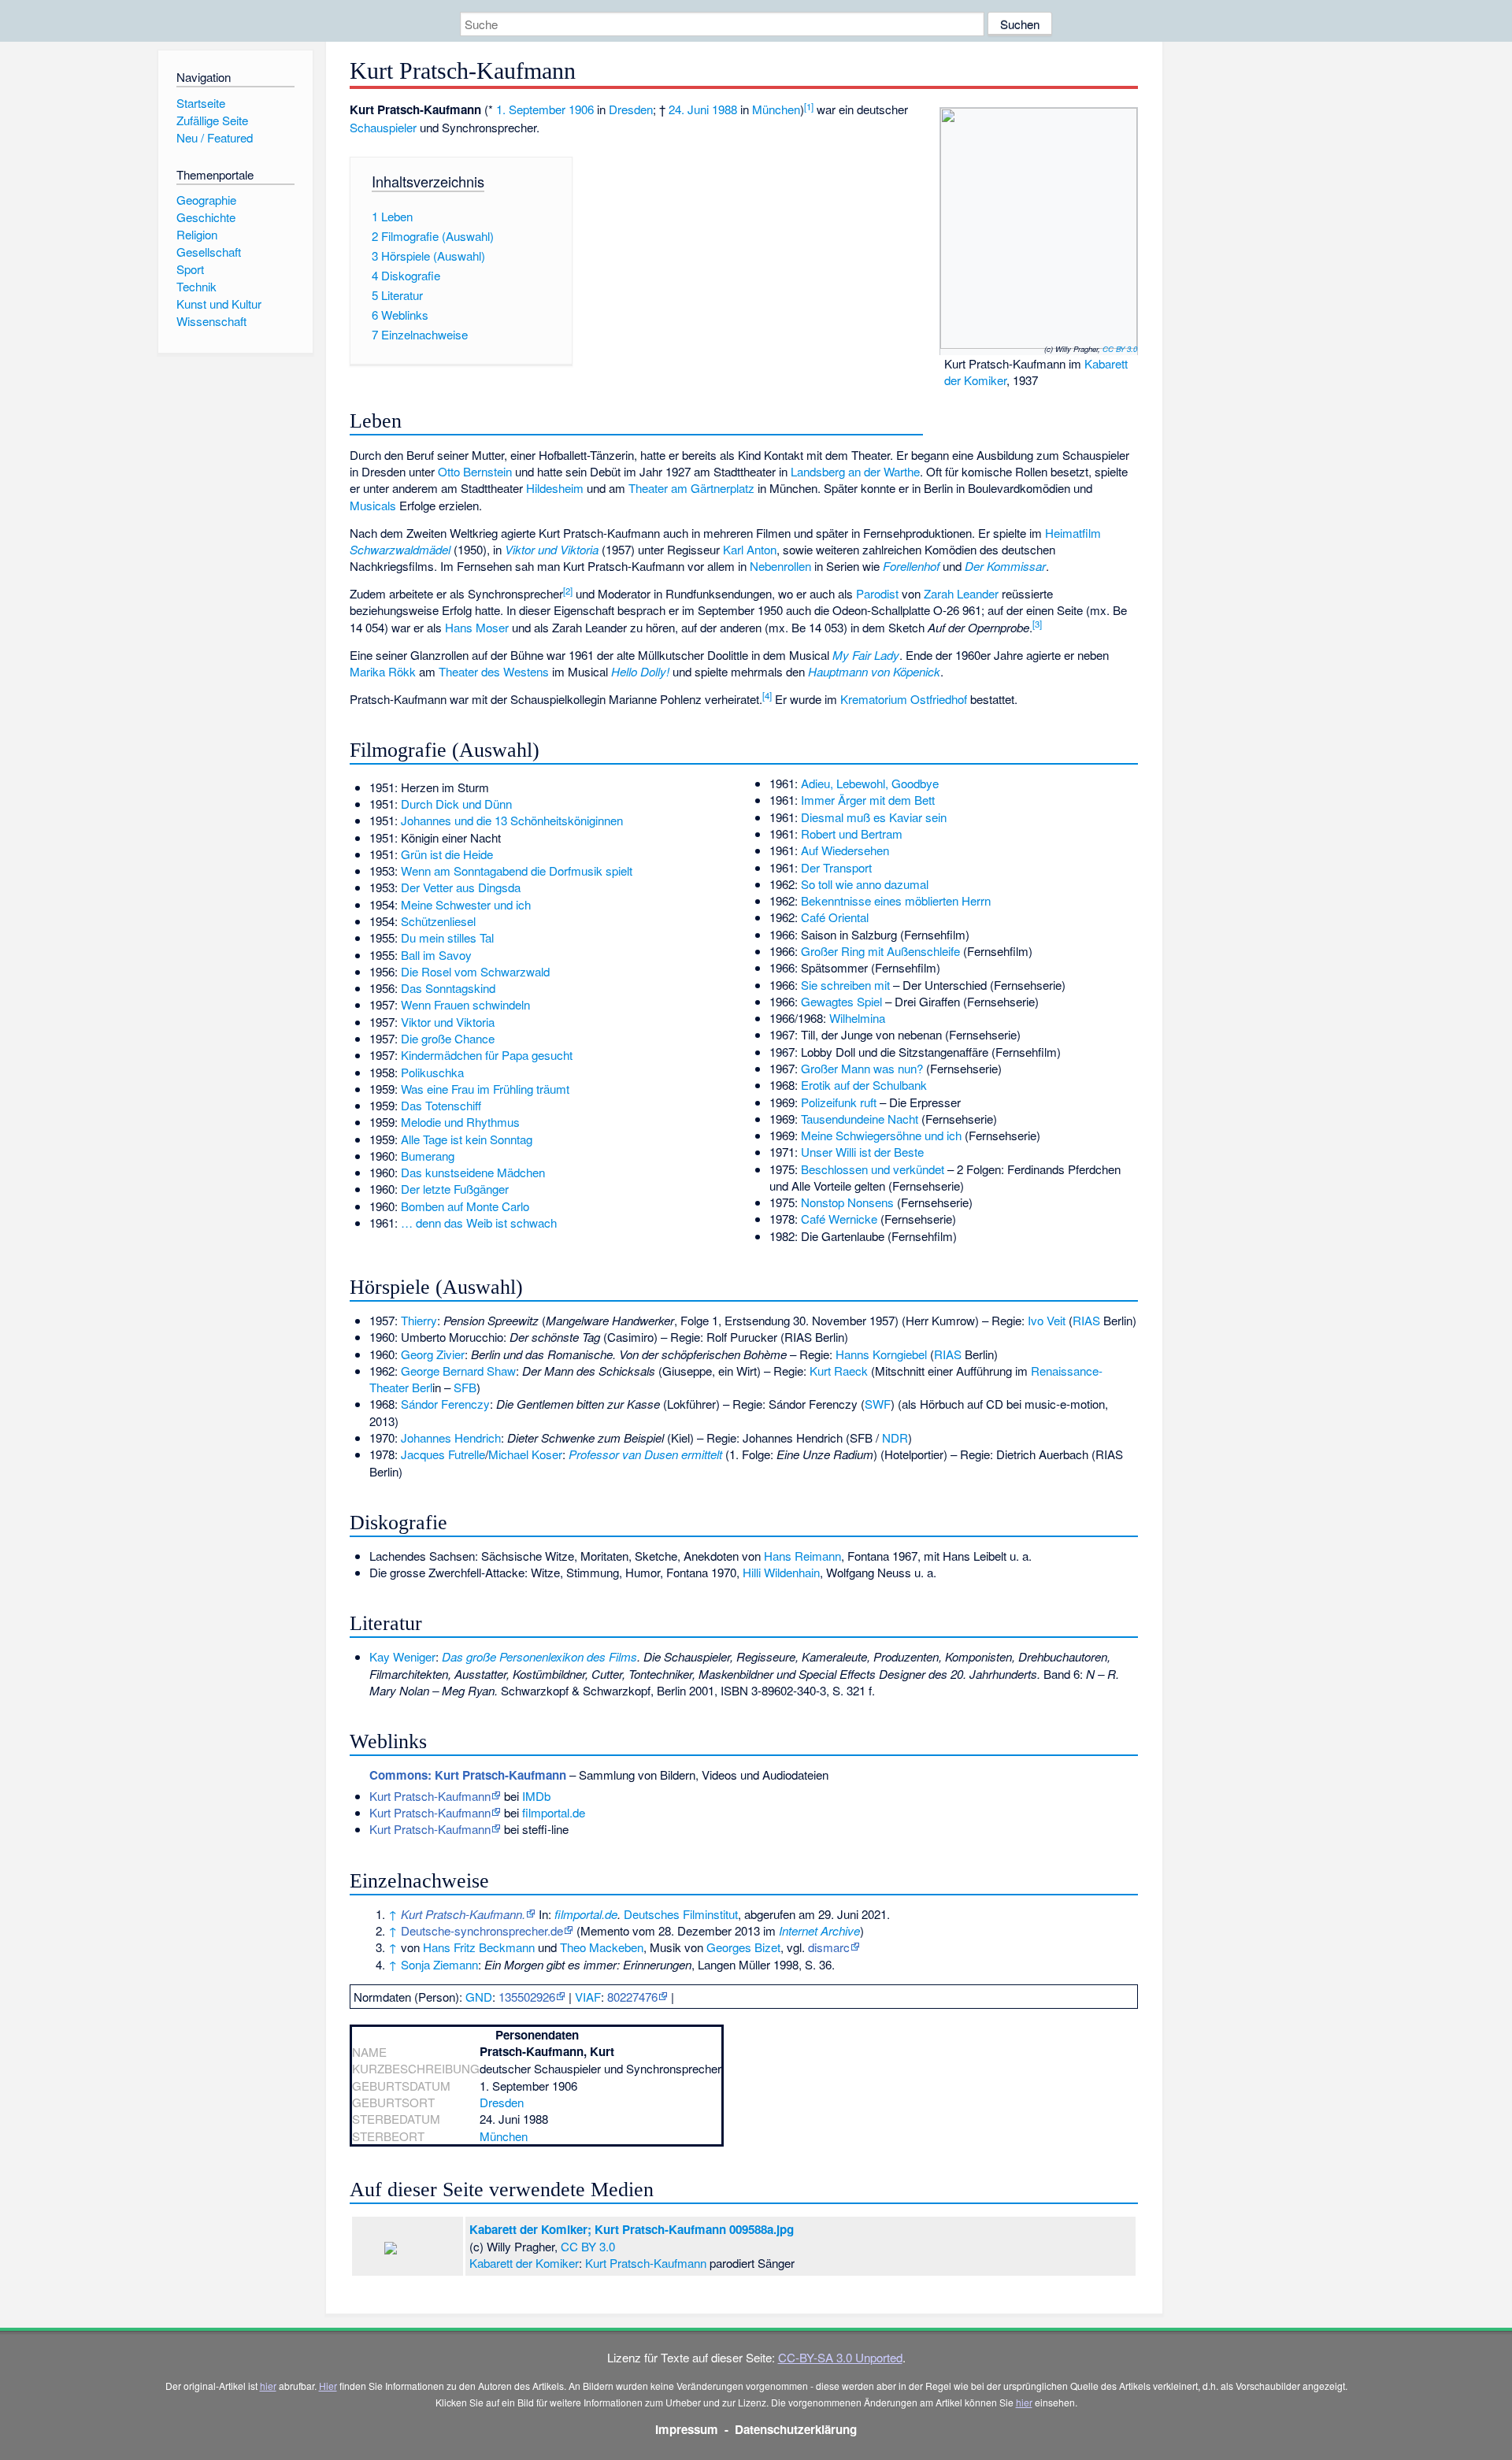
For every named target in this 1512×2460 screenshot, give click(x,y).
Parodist (877, 593)
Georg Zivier (433, 1354)
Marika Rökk (383, 671)
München (776, 109)
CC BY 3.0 (1120, 349)
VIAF (588, 1997)
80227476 (632, 1997)
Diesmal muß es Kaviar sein (874, 817)
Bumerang (428, 1156)
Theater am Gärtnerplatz (691, 488)
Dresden (631, 109)
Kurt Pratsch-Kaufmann (430, 1796)
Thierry (419, 1320)
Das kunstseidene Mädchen (473, 1172)
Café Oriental (835, 917)
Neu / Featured (215, 137)
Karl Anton (750, 549)
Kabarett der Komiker (524, 2263)
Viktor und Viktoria (448, 1022)
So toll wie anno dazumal (865, 884)
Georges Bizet (743, 1947)
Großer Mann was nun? (862, 1068)
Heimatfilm (1073, 533)
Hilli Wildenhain (781, 1572)
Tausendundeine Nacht (860, 1119)
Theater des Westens (494, 671)
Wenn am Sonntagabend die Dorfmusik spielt (517, 871)
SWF (878, 1404)
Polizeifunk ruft (839, 1102)
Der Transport (836, 867)
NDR (895, 1437)
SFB (465, 1387)
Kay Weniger (402, 1656)
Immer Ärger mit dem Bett (868, 800)
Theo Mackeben (602, 1947)
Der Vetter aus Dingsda (461, 887)
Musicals (373, 505)
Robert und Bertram (852, 834)
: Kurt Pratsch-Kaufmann (468, 1775)
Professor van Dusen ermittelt (645, 1454)
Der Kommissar (1005, 566)
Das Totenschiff (441, 1105)
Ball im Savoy (436, 955)
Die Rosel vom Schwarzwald (475, 971)
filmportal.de (554, 1812)
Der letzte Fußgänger (455, 1189)
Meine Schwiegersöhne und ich (881, 1135)
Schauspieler (383, 127)
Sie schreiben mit (845, 985)
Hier (328, 2386)
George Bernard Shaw (458, 1371)
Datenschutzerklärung (796, 2429)
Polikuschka (432, 1072)
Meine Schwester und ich (466, 904)
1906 (581, 109)
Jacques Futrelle (443, 1454)
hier (268, 2386)
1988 (724, 109)
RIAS (1086, 1320)
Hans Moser (477, 627)
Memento (605, 1930)
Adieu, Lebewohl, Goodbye (870, 783)
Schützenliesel (438, 921)
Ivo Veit (1047, 1320)
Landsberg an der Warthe (855, 471)
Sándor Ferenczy (445, 1404)
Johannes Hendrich (451, 1437)
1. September (531, 109)
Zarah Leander (961, 593)
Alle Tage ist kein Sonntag (467, 1139)
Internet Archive (819, 1930)
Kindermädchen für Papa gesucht (487, 1055)
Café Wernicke (839, 1219)
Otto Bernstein (475, 471)
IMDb (536, 1796)
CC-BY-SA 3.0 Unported (840, 2357)
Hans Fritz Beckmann (479, 1947)
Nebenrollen (780, 566)
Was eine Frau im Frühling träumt (485, 1089)
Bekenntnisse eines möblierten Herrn (896, 900)
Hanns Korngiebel (881, 1354)
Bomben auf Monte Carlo (465, 1206)
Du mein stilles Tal (447, 937)
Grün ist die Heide (447, 854)
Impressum (687, 2429)
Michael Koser (525, 1454)
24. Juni (689, 109)
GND (479, 1997)
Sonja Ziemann (439, 1964)
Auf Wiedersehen (845, 850)
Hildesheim (555, 488)
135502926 (527, 1997)
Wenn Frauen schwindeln (465, 1004)
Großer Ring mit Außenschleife (880, 951)
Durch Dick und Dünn (456, 804)
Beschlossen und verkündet (873, 1169)
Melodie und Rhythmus (460, 1122)
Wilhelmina (857, 1018)
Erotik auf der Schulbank (864, 1085)
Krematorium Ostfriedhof (904, 699)
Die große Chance (448, 1038)
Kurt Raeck (839, 1371)
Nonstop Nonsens (847, 1202)
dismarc (829, 1947)
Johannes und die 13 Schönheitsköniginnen (512, 820)
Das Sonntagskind (448, 988)
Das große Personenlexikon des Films (539, 1656)
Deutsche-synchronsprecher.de (482, 1930)
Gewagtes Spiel (841, 1001)
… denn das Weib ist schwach (479, 1223)
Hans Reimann (802, 1556)
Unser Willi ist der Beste (862, 1152)
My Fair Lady (866, 655)
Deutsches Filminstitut (681, 1914)
